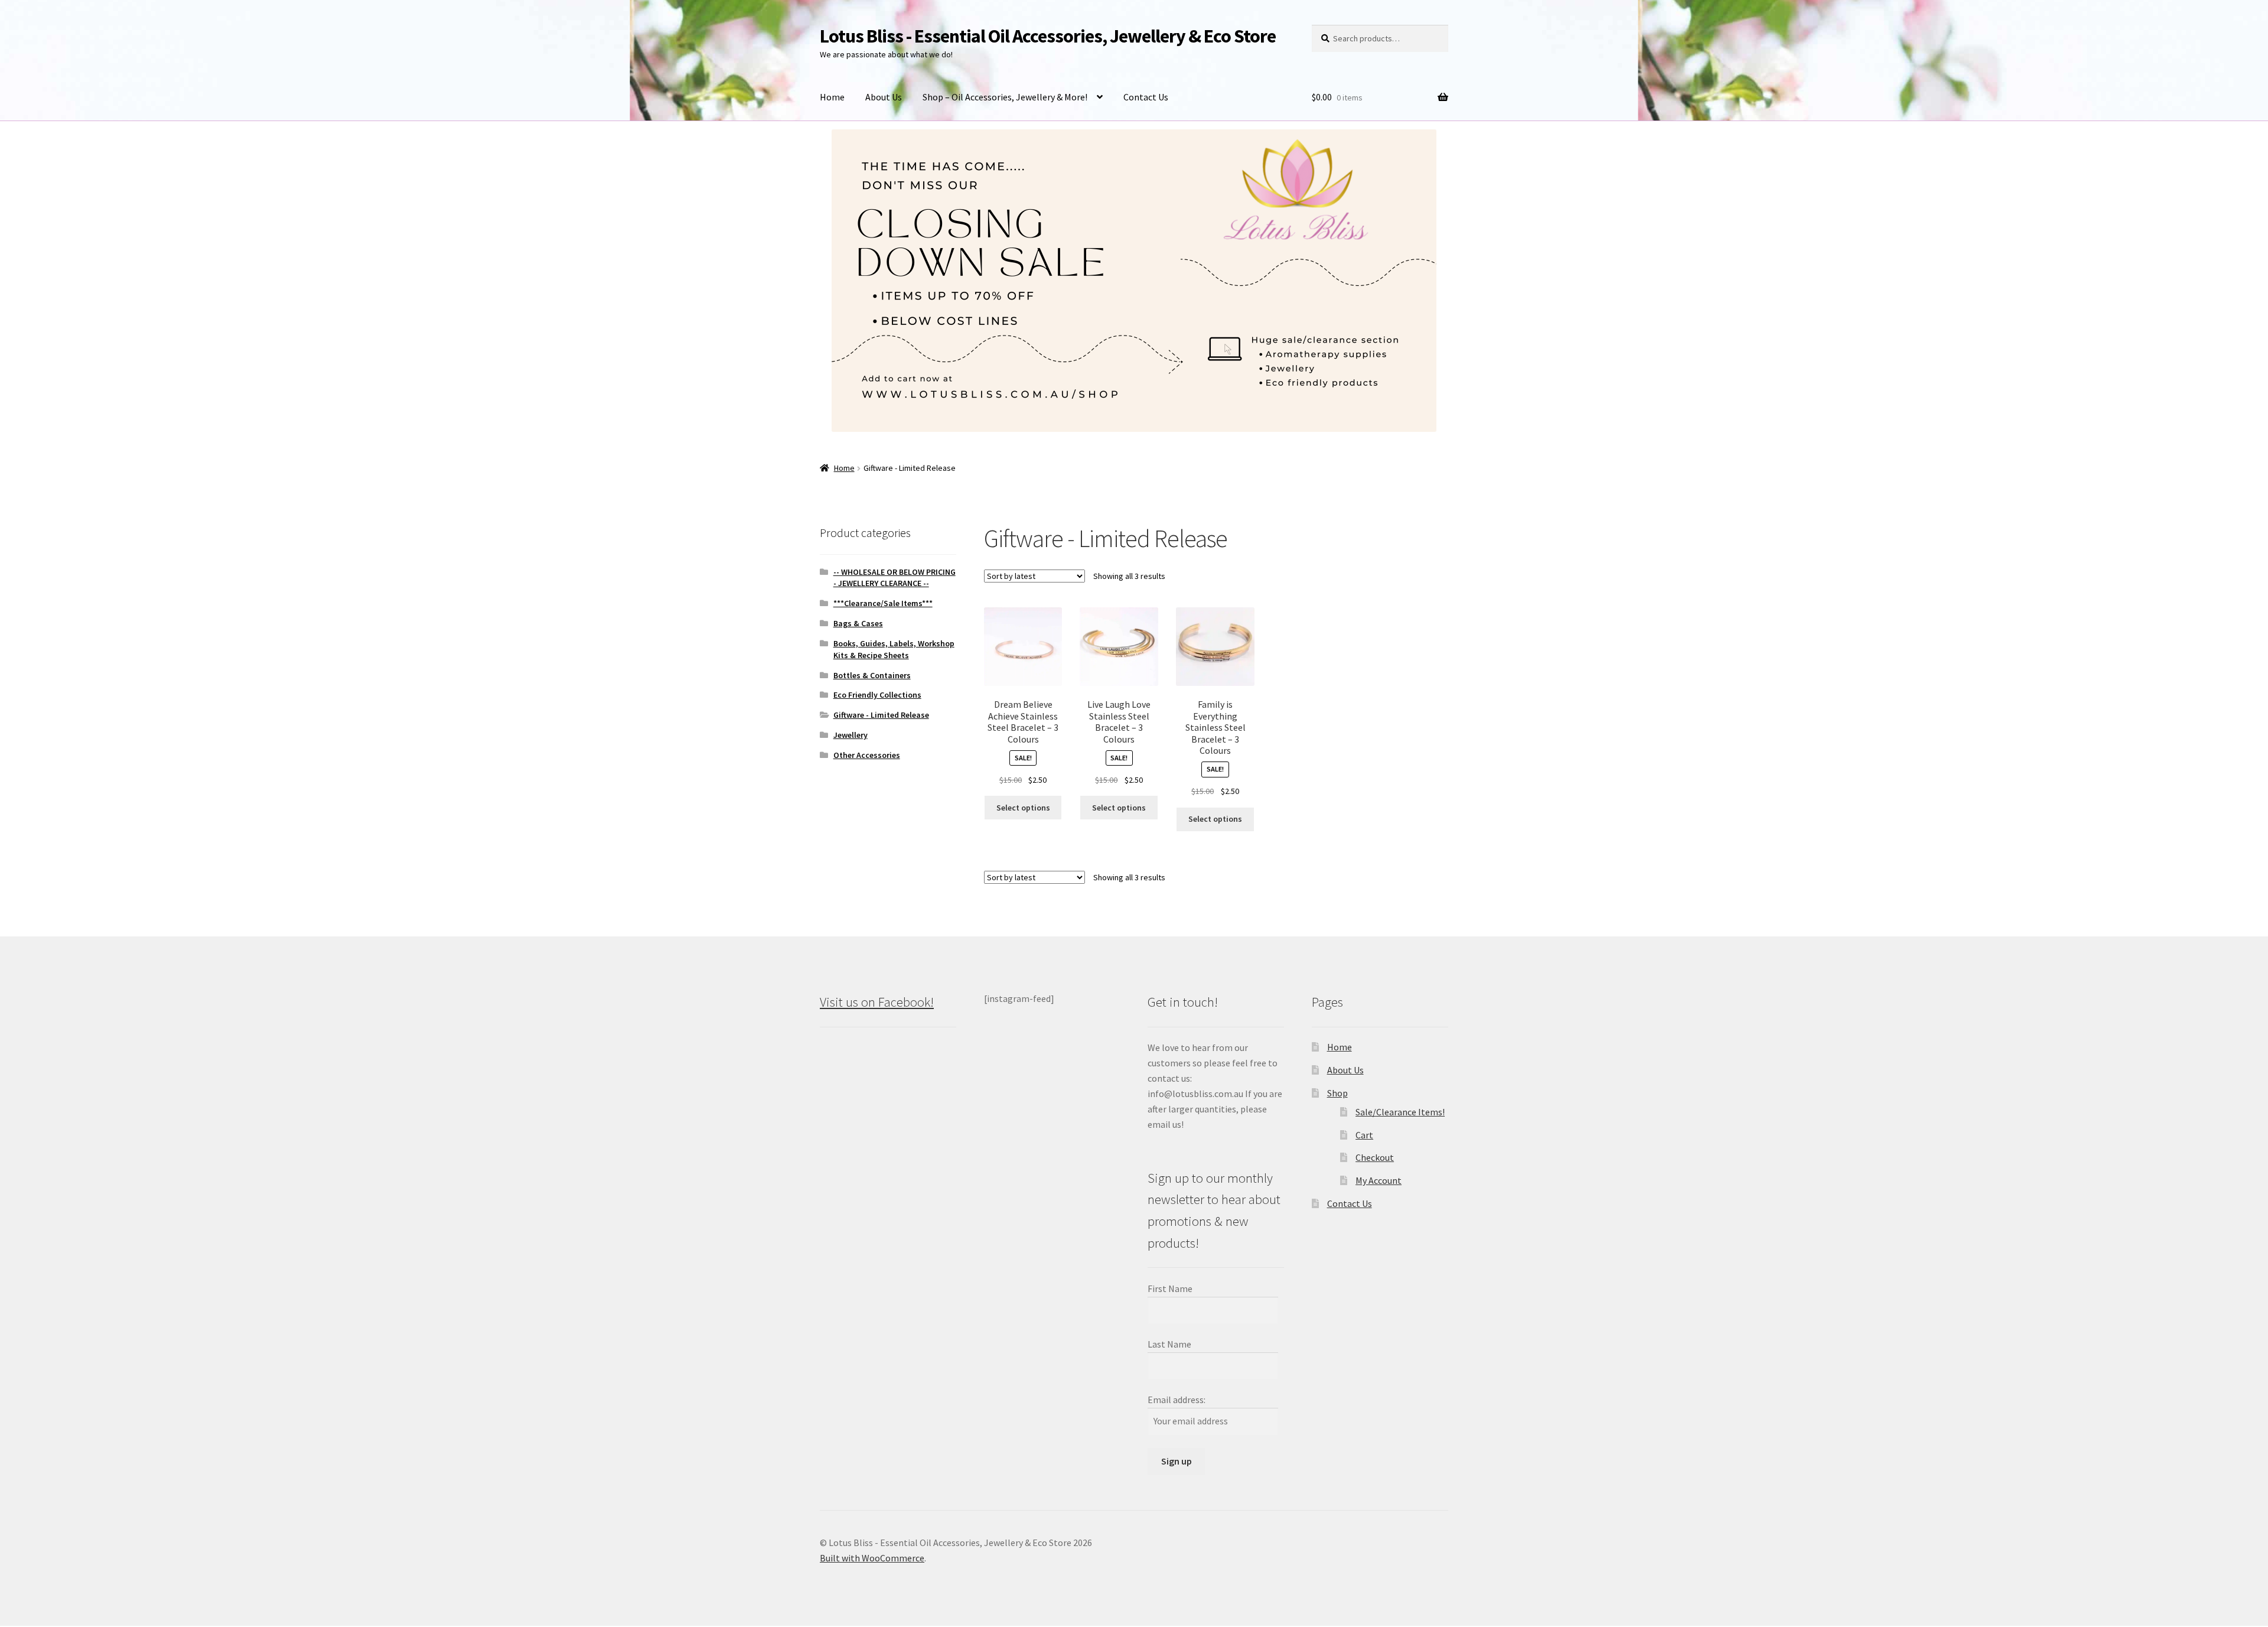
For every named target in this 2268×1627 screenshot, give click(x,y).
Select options (1023, 808)
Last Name (1169, 1344)
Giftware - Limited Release (881, 715)
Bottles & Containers (872, 675)
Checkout (1375, 1157)
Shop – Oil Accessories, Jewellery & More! (1005, 97)
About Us (884, 97)
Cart (1364, 1135)
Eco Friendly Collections (877, 695)
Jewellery (850, 735)
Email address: (1177, 1400)
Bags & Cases (858, 623)
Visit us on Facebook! (877, 1002)
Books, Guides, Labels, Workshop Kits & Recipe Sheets (894, 649)
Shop (1337, 1093)
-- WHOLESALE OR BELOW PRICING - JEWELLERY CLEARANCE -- (895, 578)
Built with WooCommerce (872, 1558)
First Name (1170, 1288)
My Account (1379, 1180)
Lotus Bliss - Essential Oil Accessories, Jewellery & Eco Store (1048, 36)
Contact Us (1146, 97)
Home (832, 97)
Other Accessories (867, 755)
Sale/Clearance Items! (1400, 1112)
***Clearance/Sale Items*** (883, 603)
